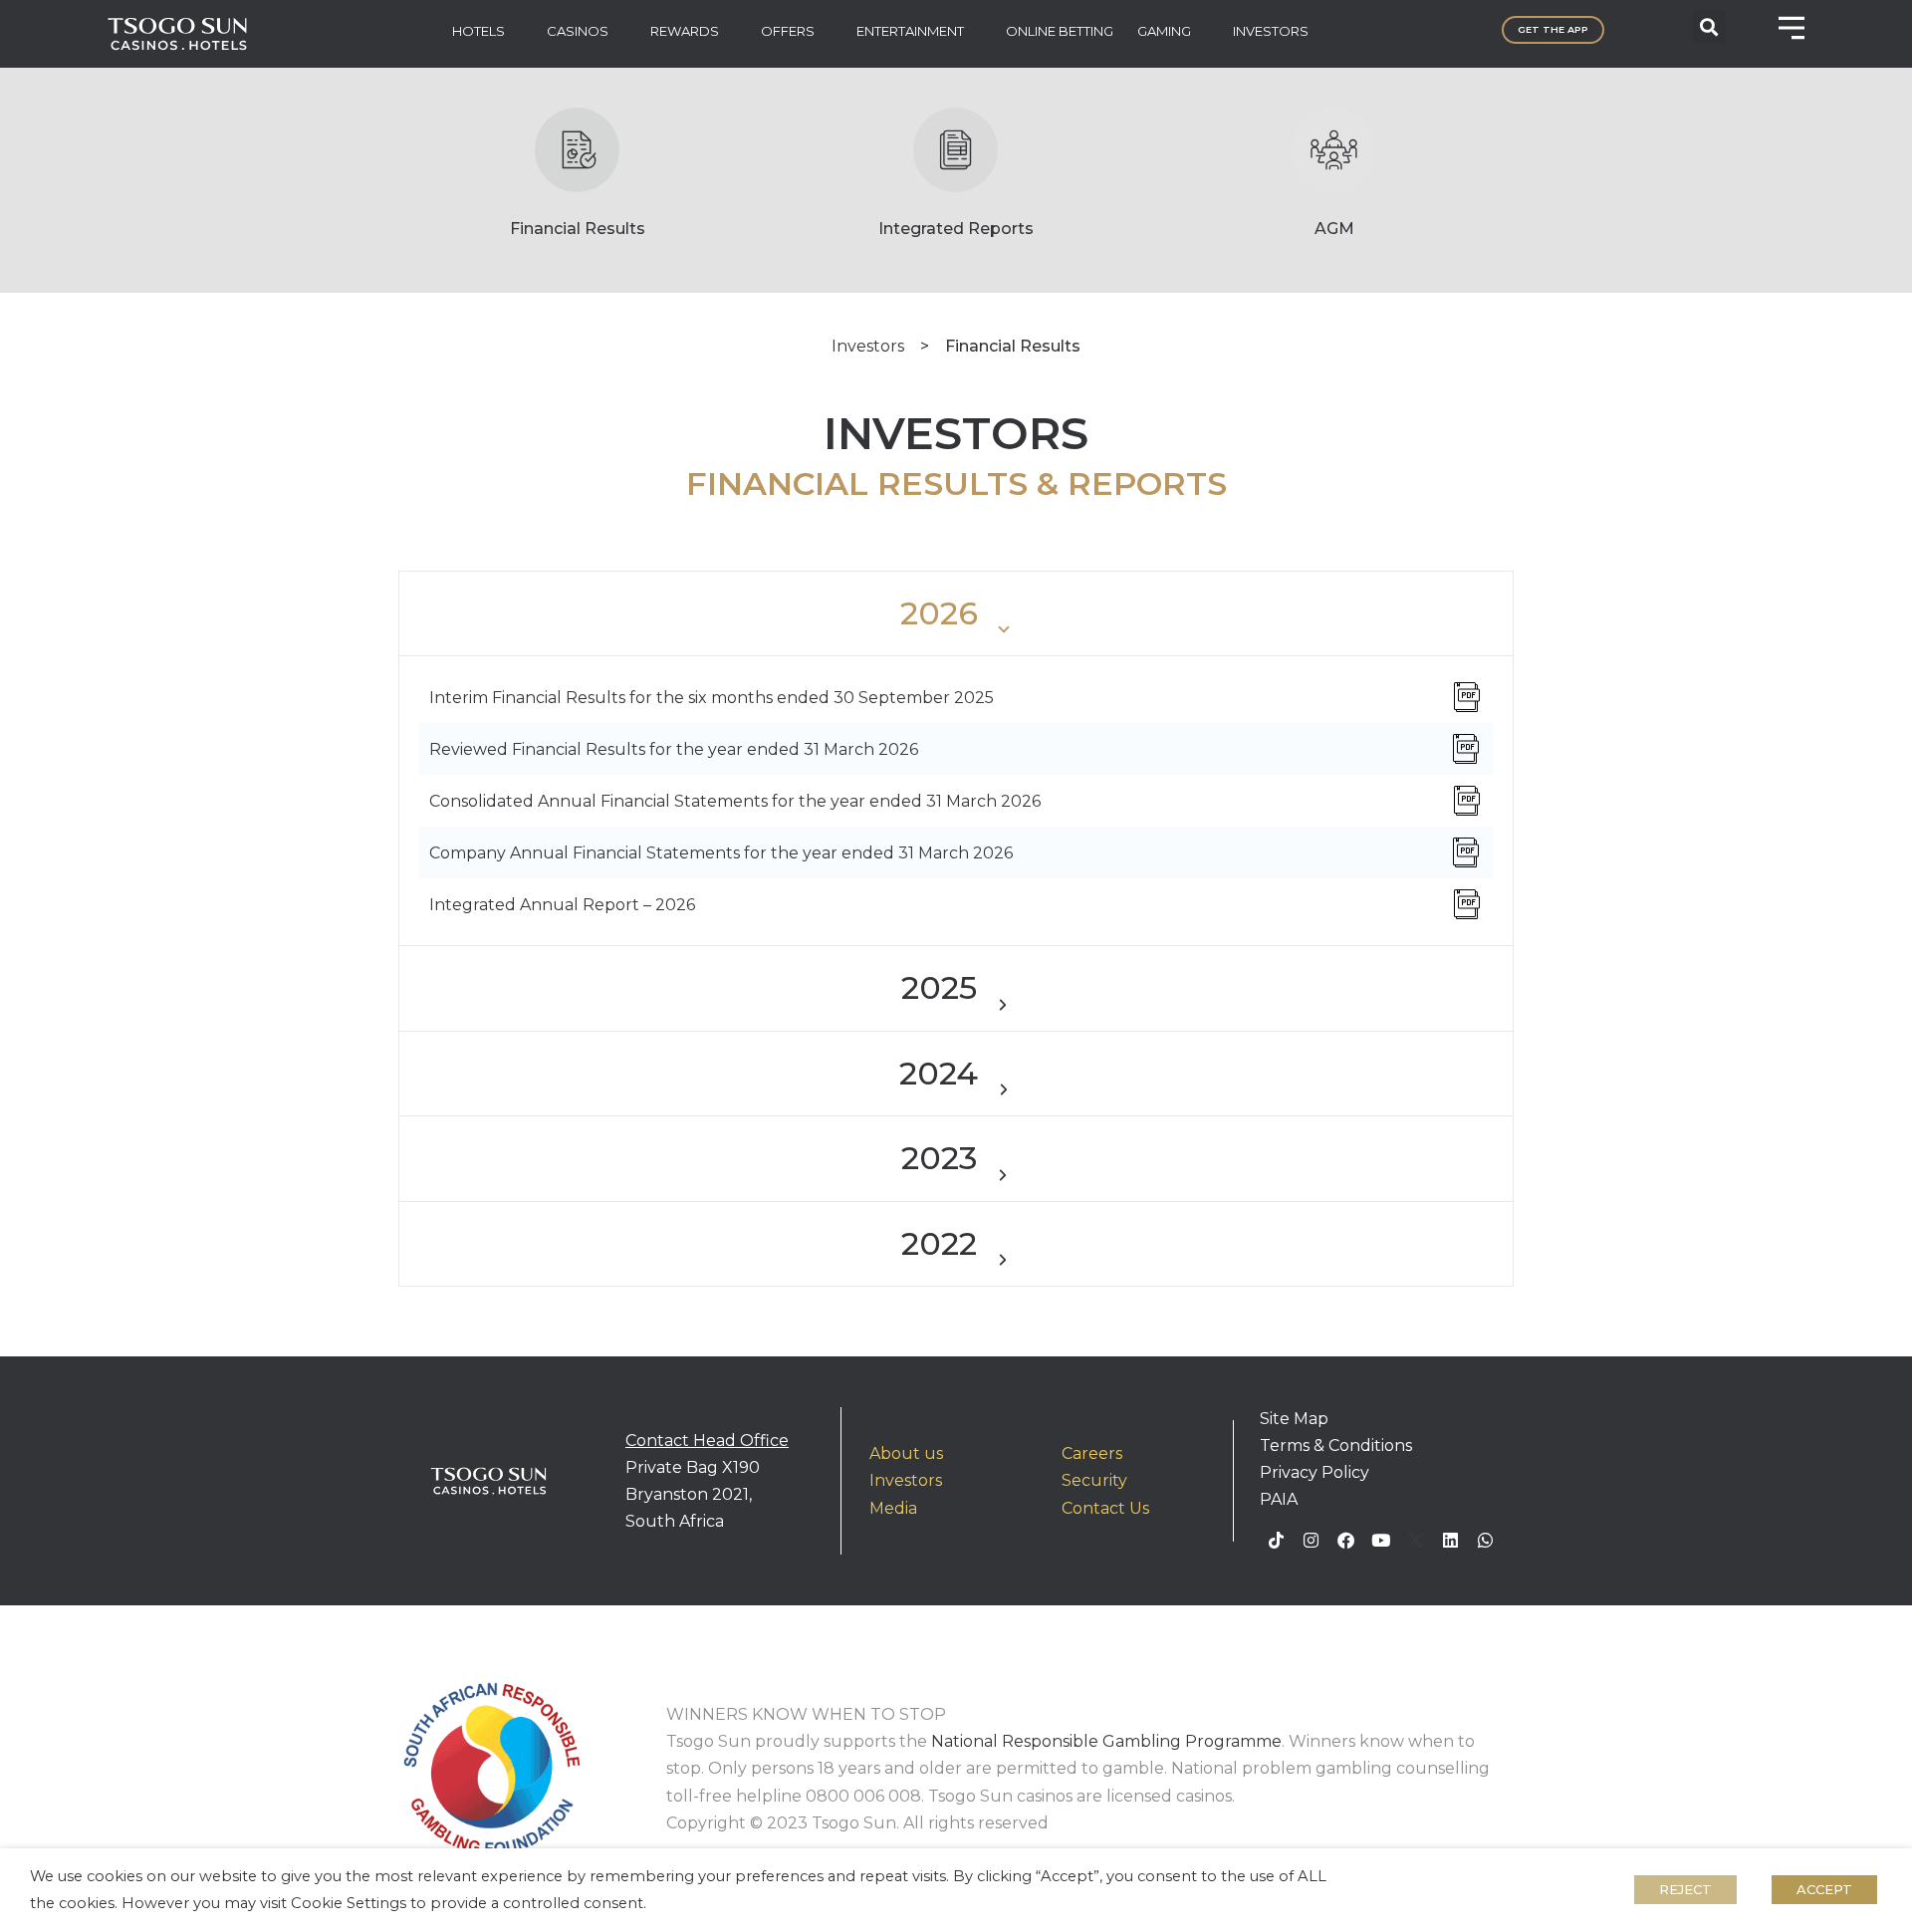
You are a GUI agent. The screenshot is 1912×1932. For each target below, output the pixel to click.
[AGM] (1334, 150)
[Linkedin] (1451, 1540)
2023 (939, 1158)
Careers (1092, 1453)
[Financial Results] (577, 150)
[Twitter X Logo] (1416, 1540)
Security (1094, 1480)
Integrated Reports (956, 229)
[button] (1709, 26)
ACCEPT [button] (1824, 1889)
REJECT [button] (1685, 1889)
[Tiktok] (1277, 1540)
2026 (939, 613)
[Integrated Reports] (956, 150)
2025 (939, 987)
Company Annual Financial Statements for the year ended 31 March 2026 (721, 853)
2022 (939, 1243)
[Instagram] (1312, 1540)
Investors (868, 346)
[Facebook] (1346, 1540)
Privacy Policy (1314, 1472)
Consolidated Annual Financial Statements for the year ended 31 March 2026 (735, 801)
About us (906, 1453)
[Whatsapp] (1486, 1540)
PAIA (1279, 1499)
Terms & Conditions (1336, 1446)
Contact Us (1105, 1508)
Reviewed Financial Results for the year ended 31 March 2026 (674, 749)
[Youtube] (1381, 1540)
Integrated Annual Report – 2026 (562, 905)
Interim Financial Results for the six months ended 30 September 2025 (712, 698)
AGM (1334, 229)
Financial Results (578, 229)
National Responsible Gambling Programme (1106, 1741)
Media (893, 1508)
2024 (939, 1073)
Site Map (1294, 1419)
